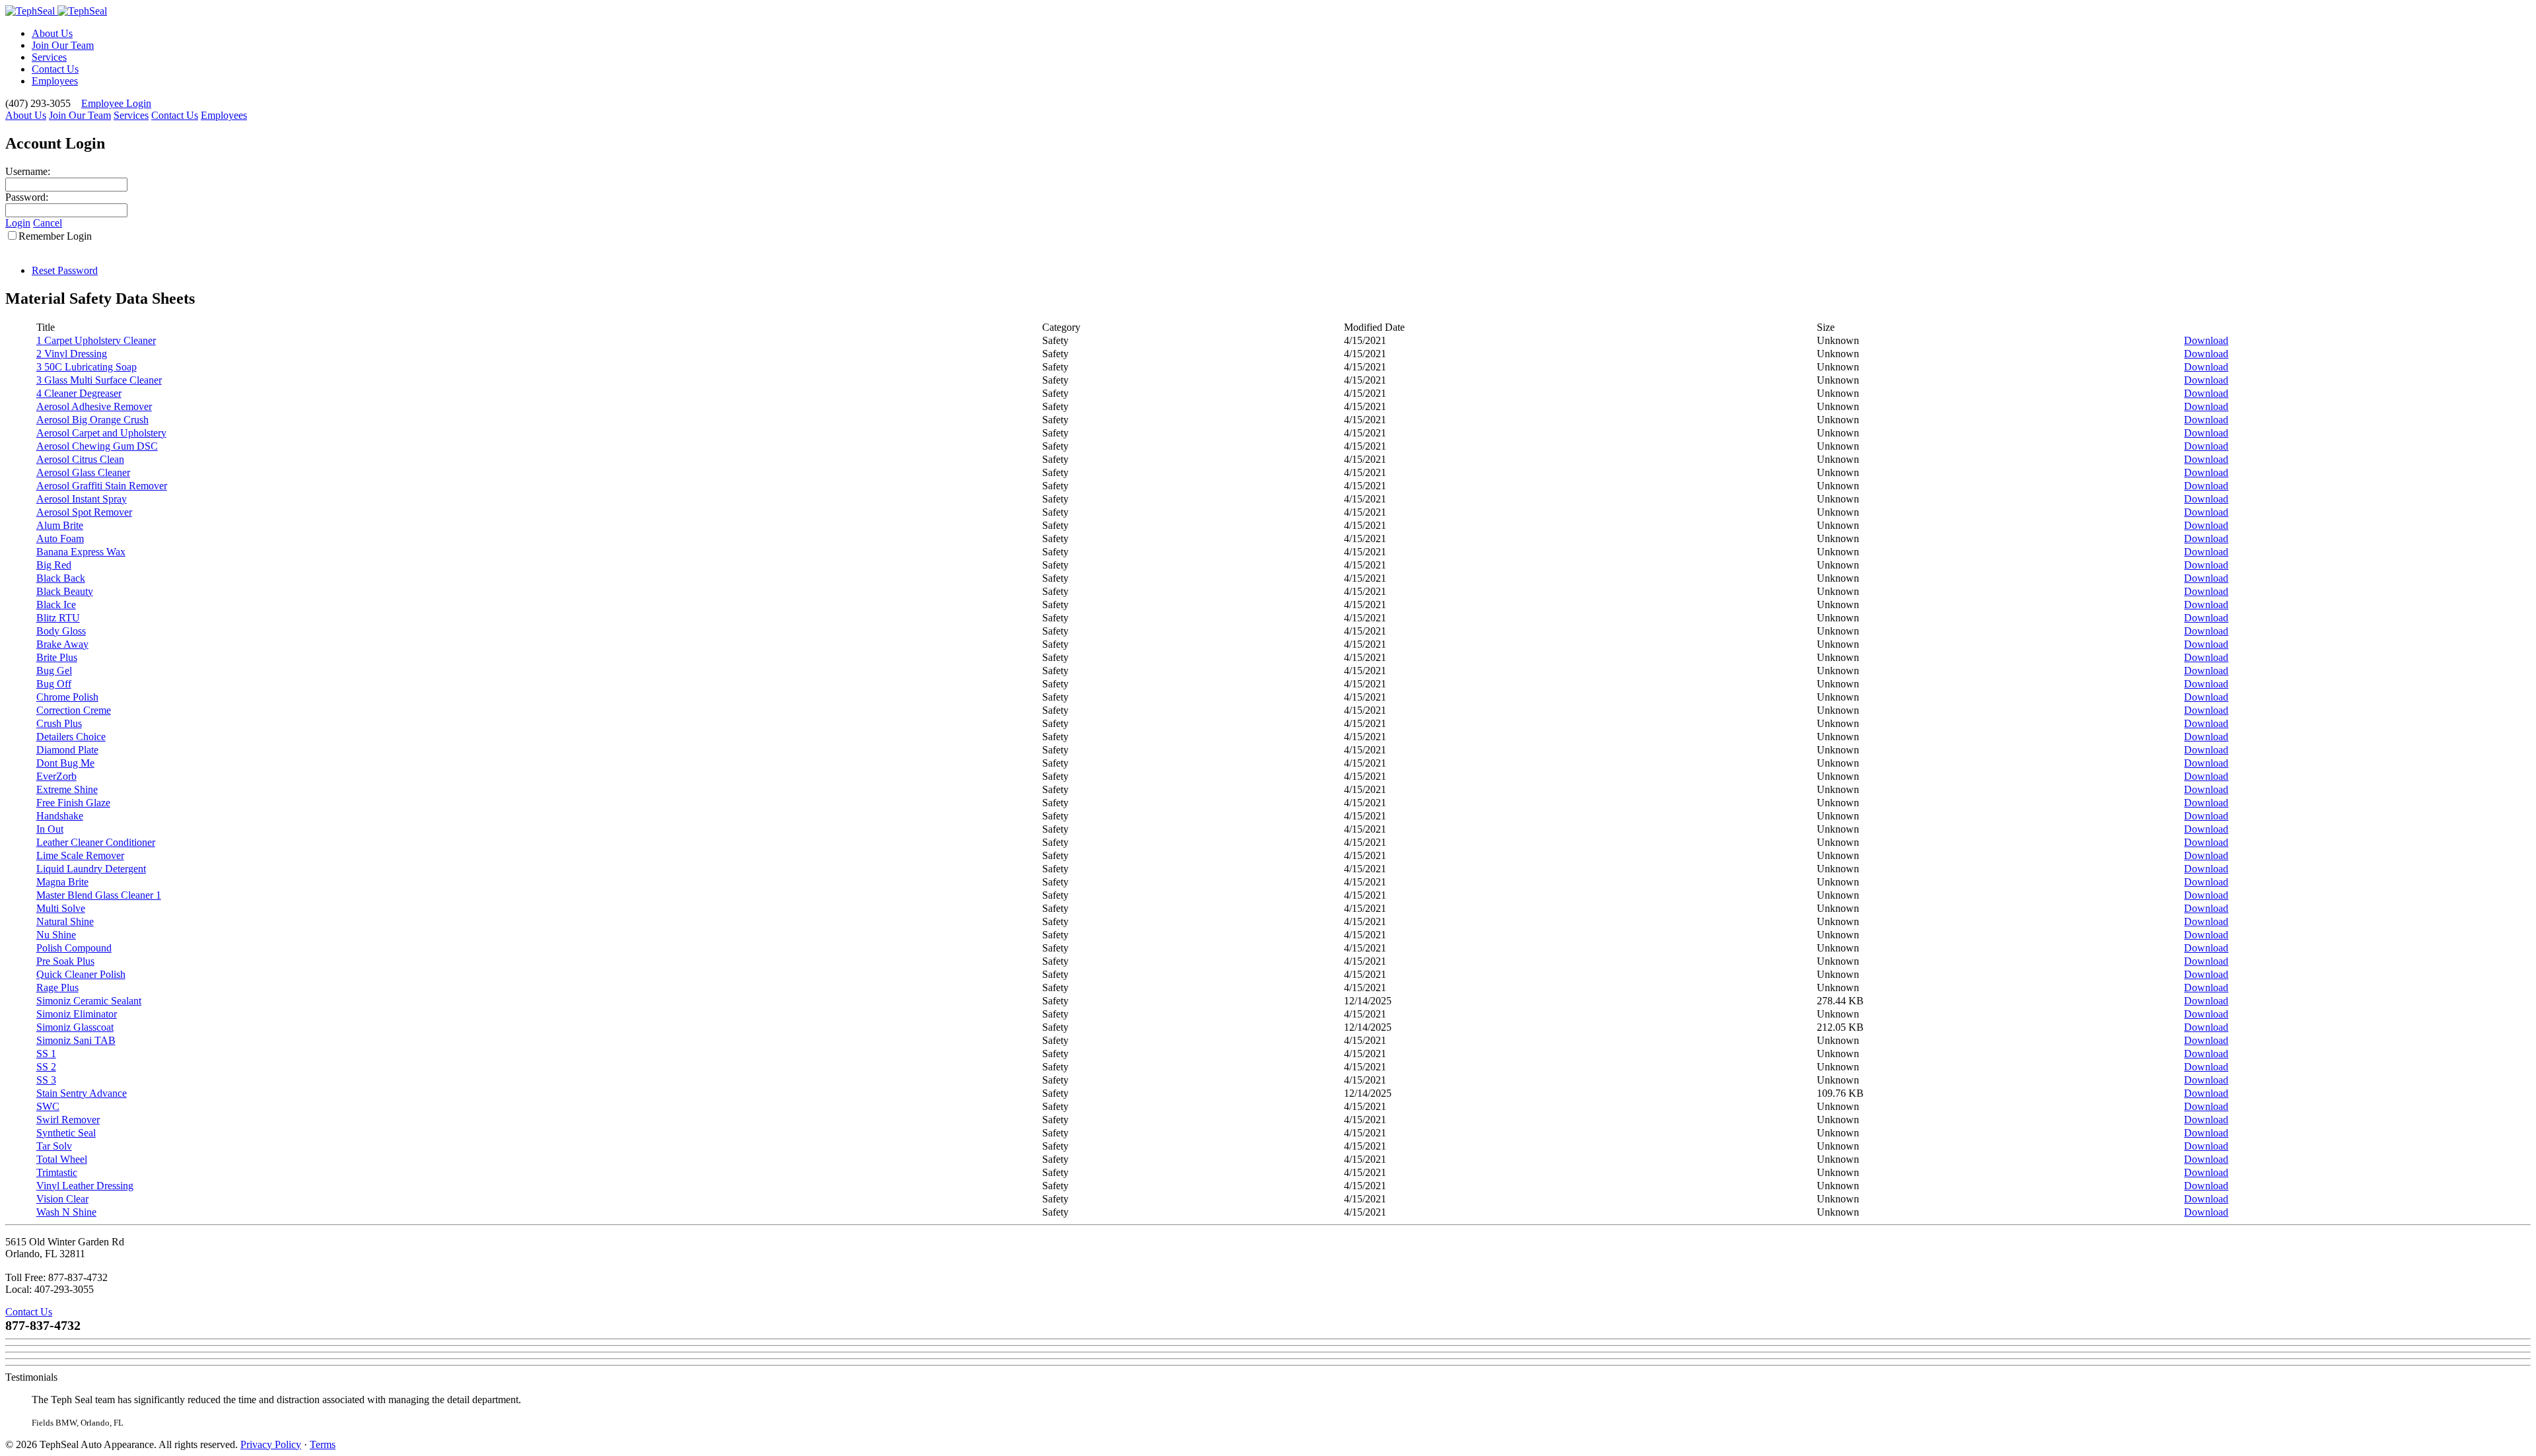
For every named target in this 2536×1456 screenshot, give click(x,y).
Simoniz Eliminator (77, 1014)
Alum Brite (60, 525)
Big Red (54, 565)
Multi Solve (61, 908)
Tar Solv (54, 1146)
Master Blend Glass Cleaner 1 (99, 895)
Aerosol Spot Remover (84, 512)
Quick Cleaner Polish (81, 974)
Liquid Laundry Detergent (91, 869)
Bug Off (54, 684)
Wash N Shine (66, 1212)
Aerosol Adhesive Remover (94, 406)
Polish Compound (74, 948)
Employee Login (116, 103)
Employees (55, 81)
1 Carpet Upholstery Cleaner (96, 340)
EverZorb (56, 776)
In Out (50, 829)
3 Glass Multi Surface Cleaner (99, 380)
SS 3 (46, 1080)
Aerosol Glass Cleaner (83, 472)
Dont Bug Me (65, 763)
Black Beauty (65, 591)
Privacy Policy (271, 1444)
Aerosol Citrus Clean (80, 459)
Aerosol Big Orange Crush (92, 420)
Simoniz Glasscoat (75, 1027)
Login (18, 223)
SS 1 (46, 1054)
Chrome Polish (67, 697)
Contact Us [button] (29, 1312)
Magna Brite (62, 882)
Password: (27, 197)
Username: (28, 171)
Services (49, 57)
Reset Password (65, 270)
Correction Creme (74, 710)
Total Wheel (62, 1159)
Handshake (60, 816)
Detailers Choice (71, 737)
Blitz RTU (58, 618)
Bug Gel (54, 671)
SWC (48, 1106)
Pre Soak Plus (65, 961)
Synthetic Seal (66, 1133)
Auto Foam (60, 538)
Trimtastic (57, 1172)
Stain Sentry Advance (82, 1093)
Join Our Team (63, 45)
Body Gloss (61, 631)
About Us (52, 33)
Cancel (48, 223)
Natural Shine (65, 921)
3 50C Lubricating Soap (87, 367)
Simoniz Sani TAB (76, 1040)
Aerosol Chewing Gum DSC (97, 446)
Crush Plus (59, 723)
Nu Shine (56, 935)
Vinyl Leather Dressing (85, 1186)
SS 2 (46, 1067)
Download (2206, 340)
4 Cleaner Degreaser (79, 393)
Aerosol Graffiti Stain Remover (102, 486)
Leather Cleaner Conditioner (96, 842)
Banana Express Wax (81, 552)
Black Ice (56, 605)
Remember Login (55, 236)
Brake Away (62, 644)
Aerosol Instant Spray (82, 499)
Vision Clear (62, 1199)
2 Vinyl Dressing (72, 354)
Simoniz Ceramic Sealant (89, 1001)
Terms (323, 1444)
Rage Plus (57, 988)
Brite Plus (57, 657)
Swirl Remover (68, 1120)
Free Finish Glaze (73, 803)
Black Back (61, 578)
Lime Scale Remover (80, 855)
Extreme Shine (67, 789)
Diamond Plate (67, 750)
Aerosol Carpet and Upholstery (101, 433)
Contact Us (55, 69)
